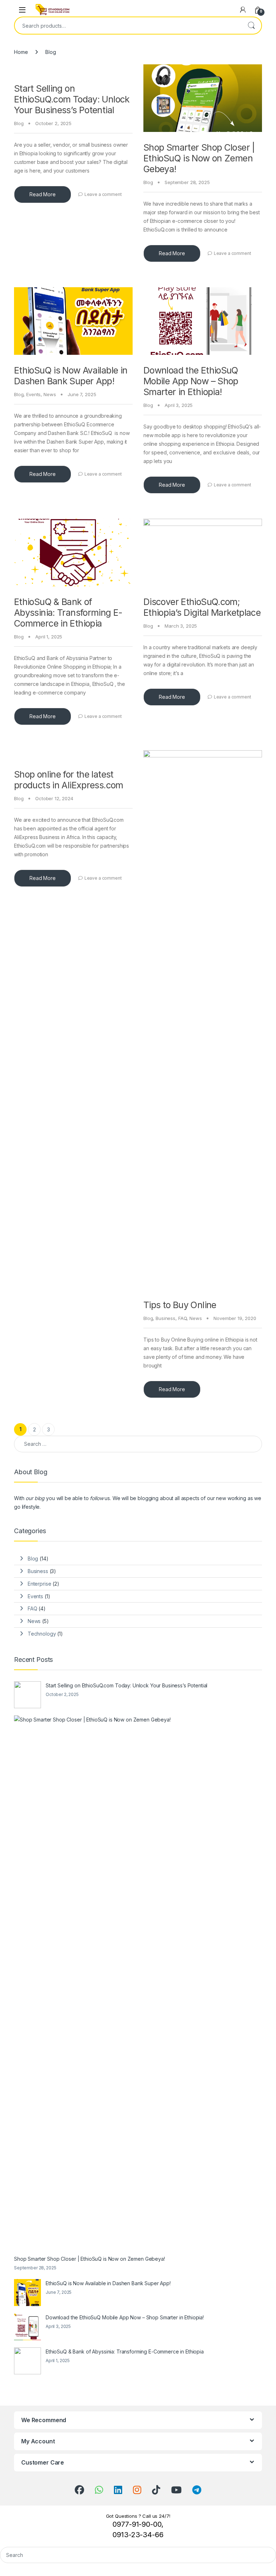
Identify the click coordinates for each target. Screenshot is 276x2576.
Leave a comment (103, 194)
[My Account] (243, 10)
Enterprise (40, 1584)
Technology (42, 1634)
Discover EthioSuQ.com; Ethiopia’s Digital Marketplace (202, 607)
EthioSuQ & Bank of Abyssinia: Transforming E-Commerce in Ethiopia (68, 613)
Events (33, 394)
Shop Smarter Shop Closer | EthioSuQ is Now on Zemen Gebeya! (199, 158)
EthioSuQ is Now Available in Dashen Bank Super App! (71, 376)
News (50, 394)
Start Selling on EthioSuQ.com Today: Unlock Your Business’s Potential (72, 99)
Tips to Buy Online (180, 1305)
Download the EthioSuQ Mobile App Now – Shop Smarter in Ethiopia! (191, 381)
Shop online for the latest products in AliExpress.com (69, 780)
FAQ (183, 1318)
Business (165, 1318)
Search (251, 26)
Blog (19, 123)
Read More (43, 194)
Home (21, 52)
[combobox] (128, 26)
